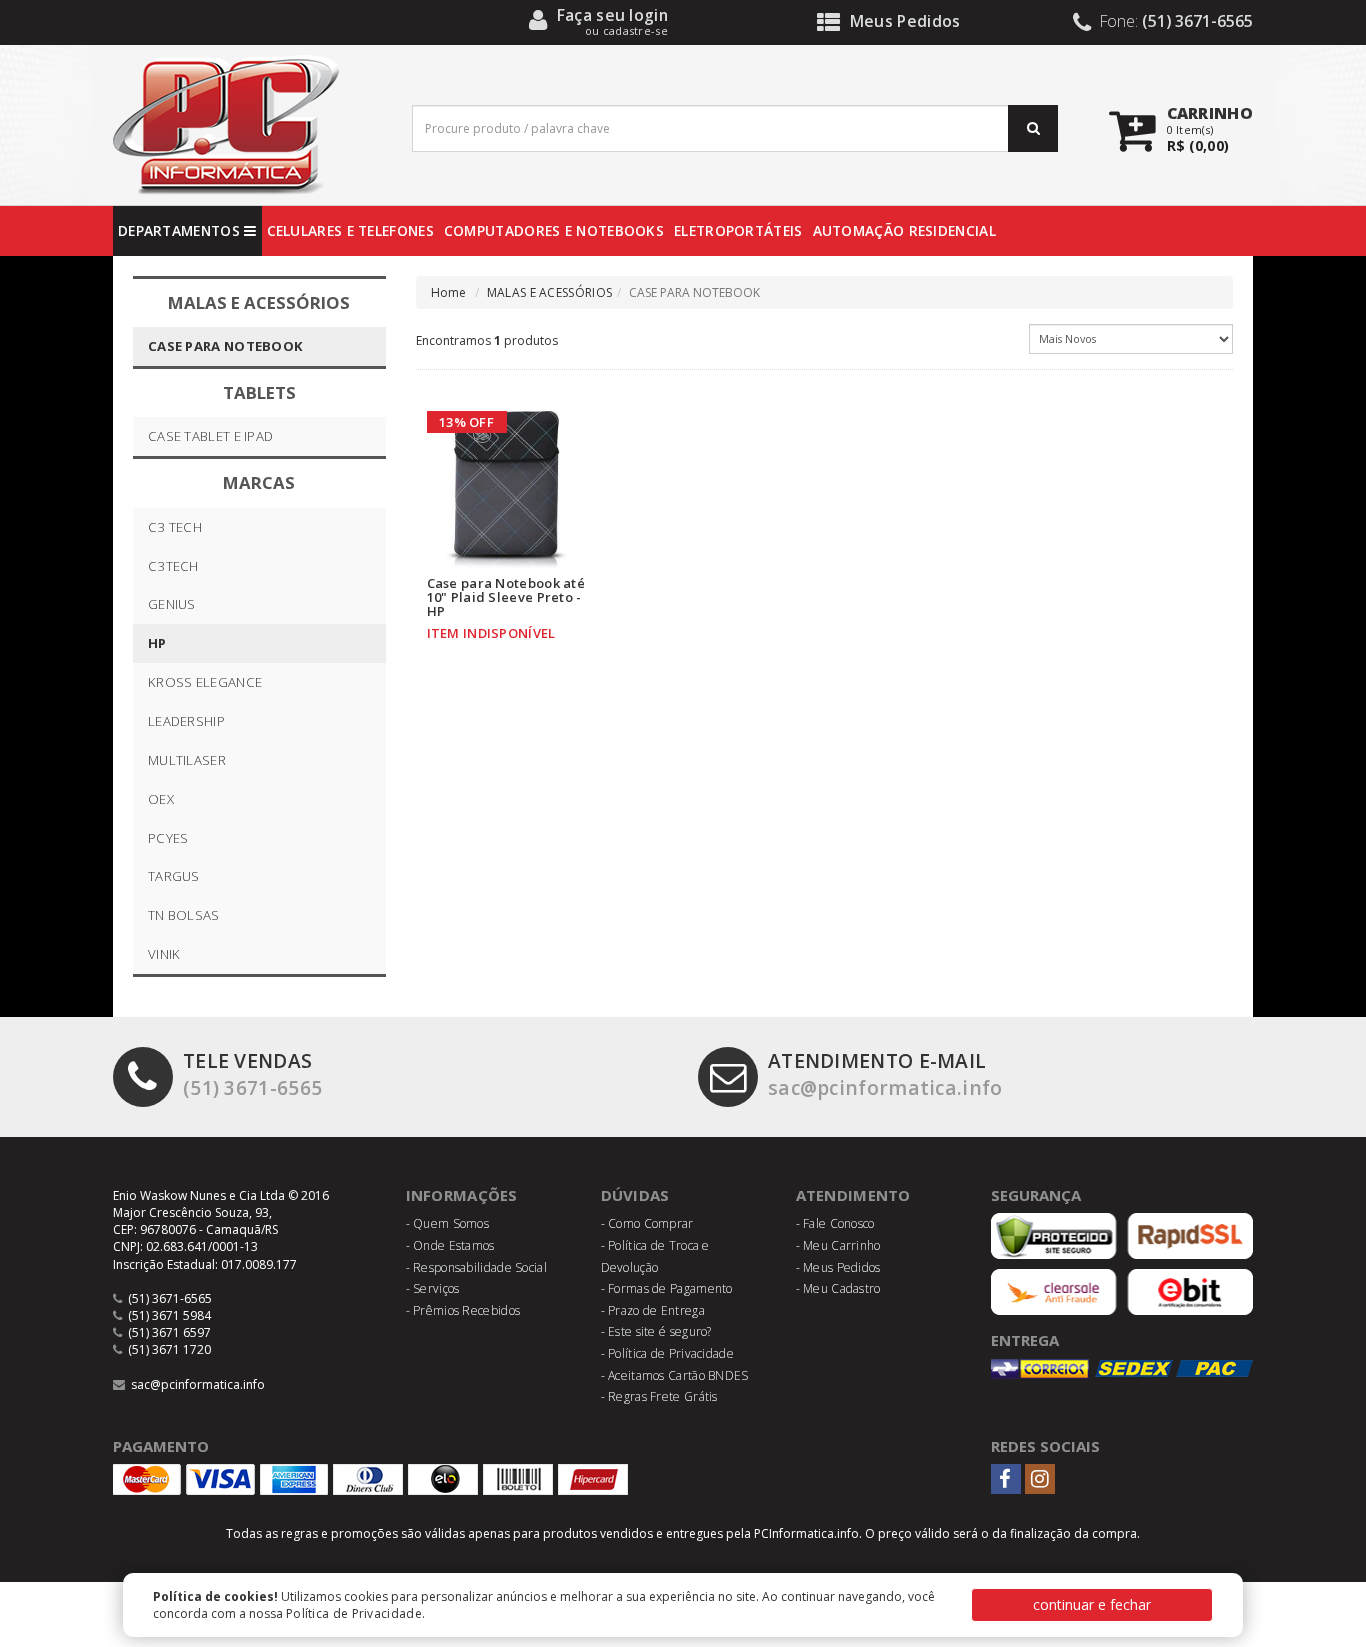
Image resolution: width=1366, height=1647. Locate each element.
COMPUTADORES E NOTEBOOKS (554, 230)
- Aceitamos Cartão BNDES (675, 1375)
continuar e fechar (1092, 1604)
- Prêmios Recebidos (463, 1310)
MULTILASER (187, 760)
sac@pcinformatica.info (885, 1074)
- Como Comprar (647, 1223)
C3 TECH (175, 527)
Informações (462, 1195)
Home (449, 292)
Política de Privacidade (354, 1613)
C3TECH (173, 566)
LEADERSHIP (186, 721)
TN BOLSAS (184, 915)
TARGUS (174, 876)
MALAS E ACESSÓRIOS (549, 292)
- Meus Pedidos (838, 1267)
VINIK (164, 954)
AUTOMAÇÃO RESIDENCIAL (904, 230)
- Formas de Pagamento (667, 1288)
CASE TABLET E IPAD (210, 436)
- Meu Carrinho (838, 1245)
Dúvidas (635, 1195)
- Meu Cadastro (838, 1288)
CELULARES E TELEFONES (350, 230)
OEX (161, 799)
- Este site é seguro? (656, 1331)
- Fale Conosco (835, 1223)
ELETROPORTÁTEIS (738, 230)
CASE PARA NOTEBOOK (225, 346)
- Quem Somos (448, 1223)
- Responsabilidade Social (477, 1267)
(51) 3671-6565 (252, 1074)
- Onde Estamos (450, 1245)
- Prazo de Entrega (653, 1310)
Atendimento (853, 1195)
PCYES (168, 838)
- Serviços (433, 1288)
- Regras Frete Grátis (659, 1396)
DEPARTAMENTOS (181, 230)
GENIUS (172, 604)
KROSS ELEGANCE (205, 682)
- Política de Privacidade (668, 1353)
